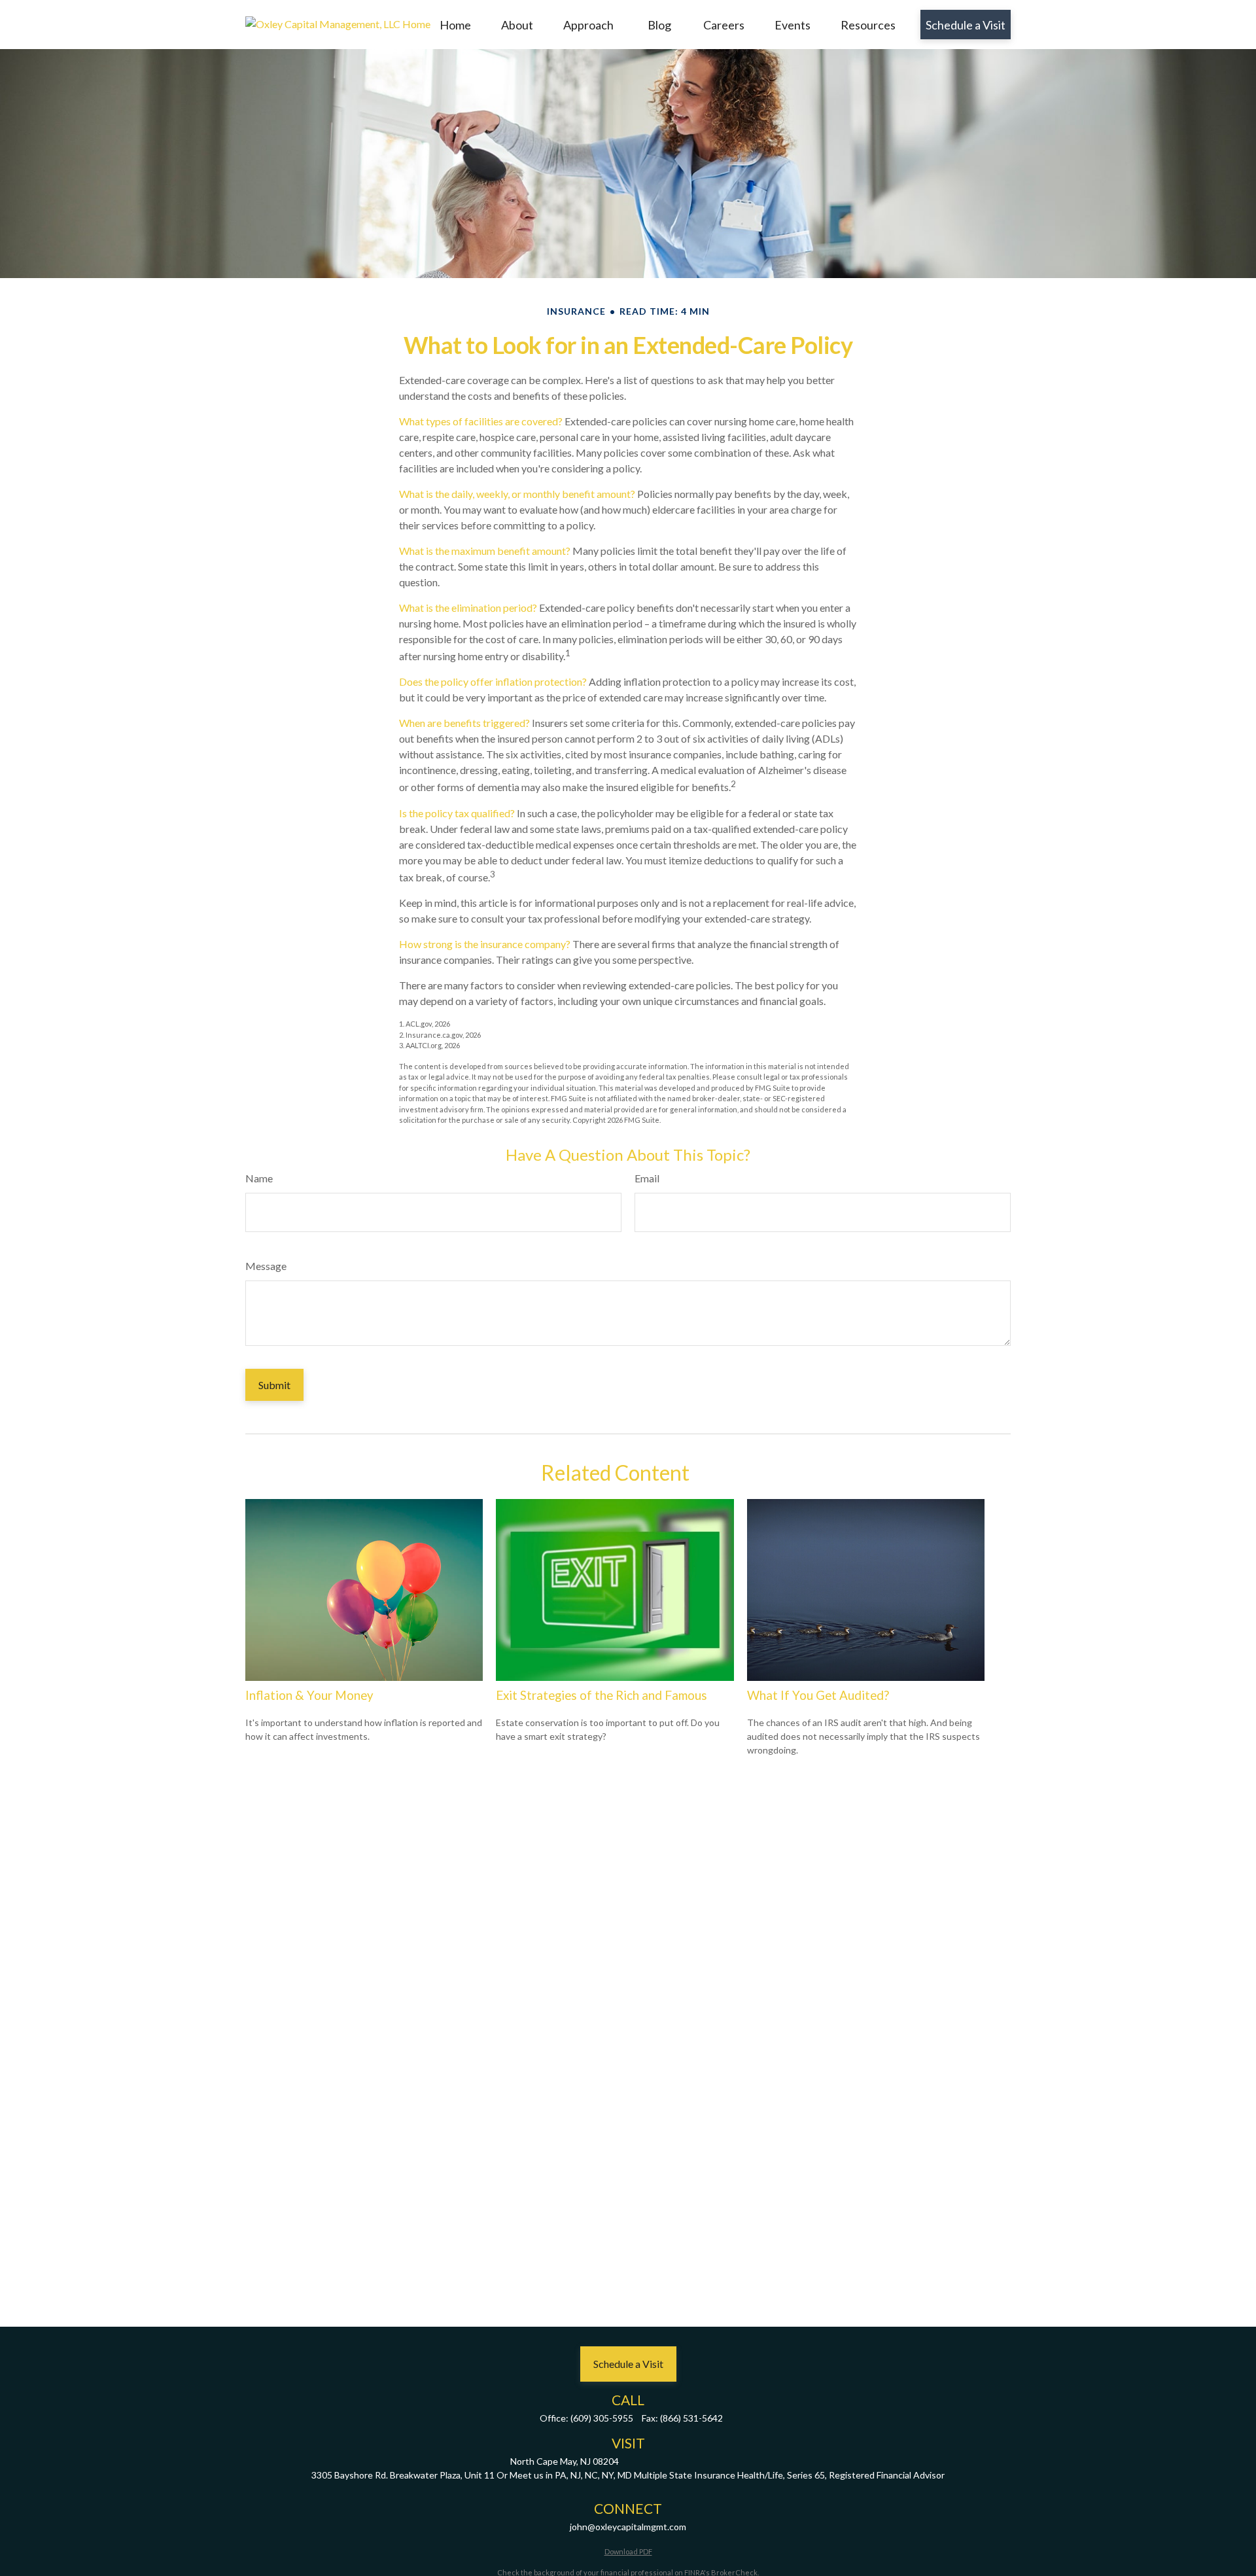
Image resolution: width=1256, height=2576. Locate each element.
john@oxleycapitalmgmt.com (628, 2527)
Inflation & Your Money (309, 1695)
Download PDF (628, 2551)
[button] (455, 25)
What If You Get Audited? (818, 1695)
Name (259, 1178)
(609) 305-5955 (602, 2418)
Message (266, 1266)
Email (647, 1178)
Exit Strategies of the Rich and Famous (602, 1695)
